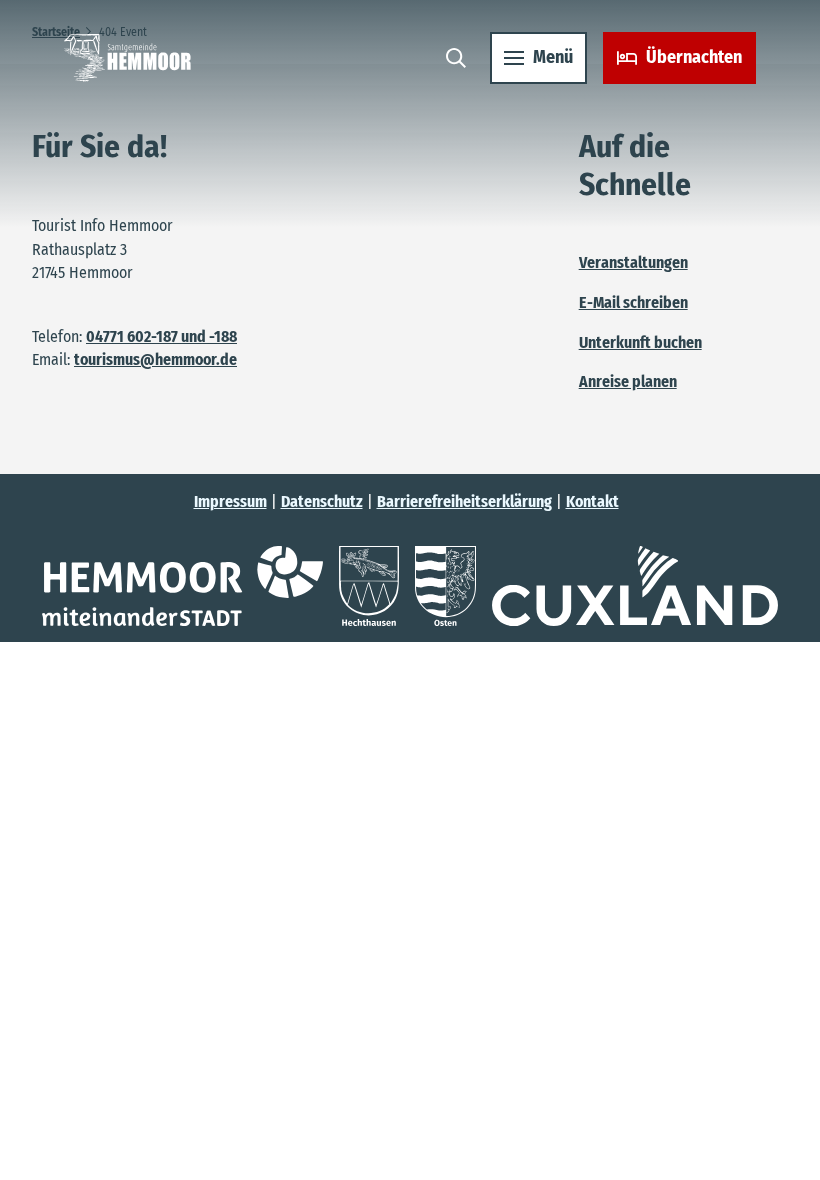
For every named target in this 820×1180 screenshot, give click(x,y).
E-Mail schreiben (633, 302)
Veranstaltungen (633, 262)
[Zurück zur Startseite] (127, 58)
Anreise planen (628, 381)
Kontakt (592, 501)
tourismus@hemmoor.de (155, 359)
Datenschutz (322, 501)
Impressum (230, 501)
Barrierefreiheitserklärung (464, 501)
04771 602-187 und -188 (161, 336)
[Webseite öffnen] (182, 586)
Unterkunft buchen (640, 342)
